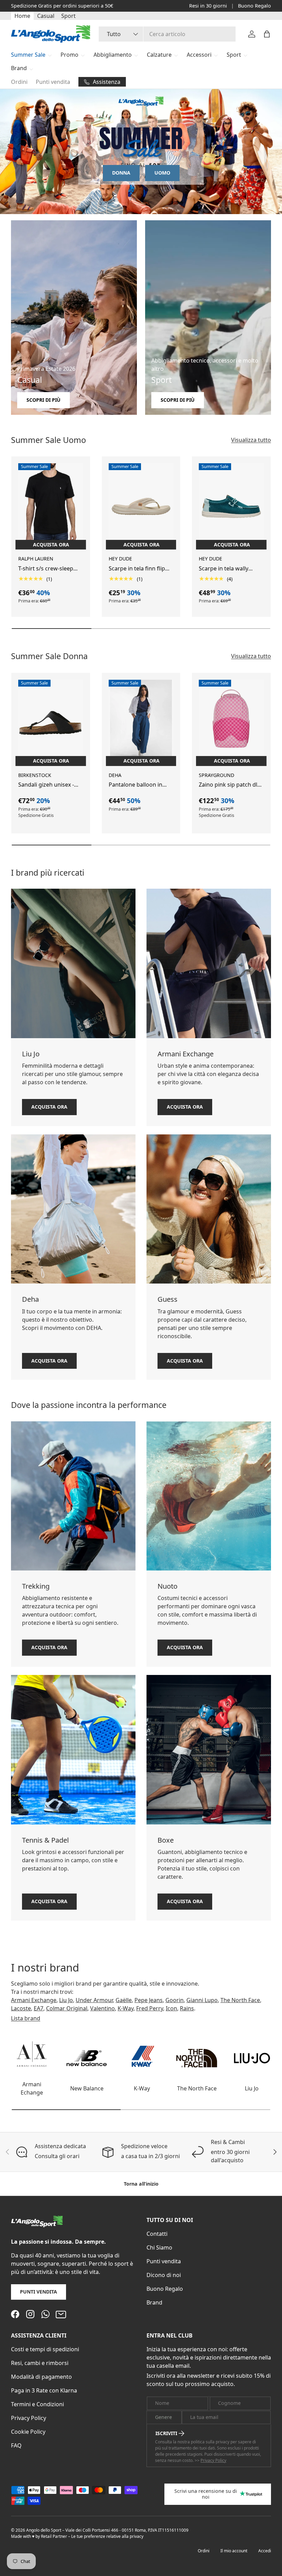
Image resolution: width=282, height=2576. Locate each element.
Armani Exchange (34, 2000)
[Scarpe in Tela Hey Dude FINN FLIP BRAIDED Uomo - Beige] (141, 507)
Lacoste (21, 2008)
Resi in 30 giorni (208, 6)
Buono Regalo (254, 6)
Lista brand (26, 2018)
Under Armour (94, 2000)
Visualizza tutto (251, 440)
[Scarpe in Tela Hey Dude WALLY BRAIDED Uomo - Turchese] (231, 507)
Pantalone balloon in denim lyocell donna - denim (136, 785)
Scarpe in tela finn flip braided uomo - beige (137, 569)
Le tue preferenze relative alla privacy (107, 2536)
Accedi (265, 2551)
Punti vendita (53, 82)
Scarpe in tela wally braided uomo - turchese (231, 569)
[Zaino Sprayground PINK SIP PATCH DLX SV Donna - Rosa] (231, 723)
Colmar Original (67, 2008)
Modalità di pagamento (41, 2377)
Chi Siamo (159, 2247)
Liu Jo (66, 2000)
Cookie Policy (28, 2432)
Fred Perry (150, 2008)
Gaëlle (124, 2000)
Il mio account (234, 2551)
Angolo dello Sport (44, 2530)
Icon (171, 2008)
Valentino (102, 2008)
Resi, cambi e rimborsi (40, 2363)
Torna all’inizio (141, 2184)
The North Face (240, 2000)
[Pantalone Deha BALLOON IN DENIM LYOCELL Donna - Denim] (141, 723)
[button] (267, 34)
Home (22, 16)
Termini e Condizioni (37, 2404)
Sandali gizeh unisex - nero (46, 785)
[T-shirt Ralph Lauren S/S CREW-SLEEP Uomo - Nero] (51, 507)
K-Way (126, 2008)
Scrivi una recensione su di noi (206, 2494)
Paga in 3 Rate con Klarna (44, 2390)
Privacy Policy (29, 2418)
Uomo (162, 173)
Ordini (19, 82)
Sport (68, 16)
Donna (121, 173)
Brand (154, 2302)
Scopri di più (96, 6)
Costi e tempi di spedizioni (45, 2349)
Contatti (157, 2234)
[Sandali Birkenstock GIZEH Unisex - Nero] (51, 723)
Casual (46, 16)
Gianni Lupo (202, 2000)
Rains (187, 2008)
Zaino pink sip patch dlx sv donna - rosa (229, 785)
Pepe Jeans (149, 2000)
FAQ (16, 2445)
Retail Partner (54, 2536)
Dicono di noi (164, 2275)
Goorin (175, 2000)
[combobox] (167, 34)
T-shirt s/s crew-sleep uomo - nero (46, 569)
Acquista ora (49, 1107)
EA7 (39, 2008)
